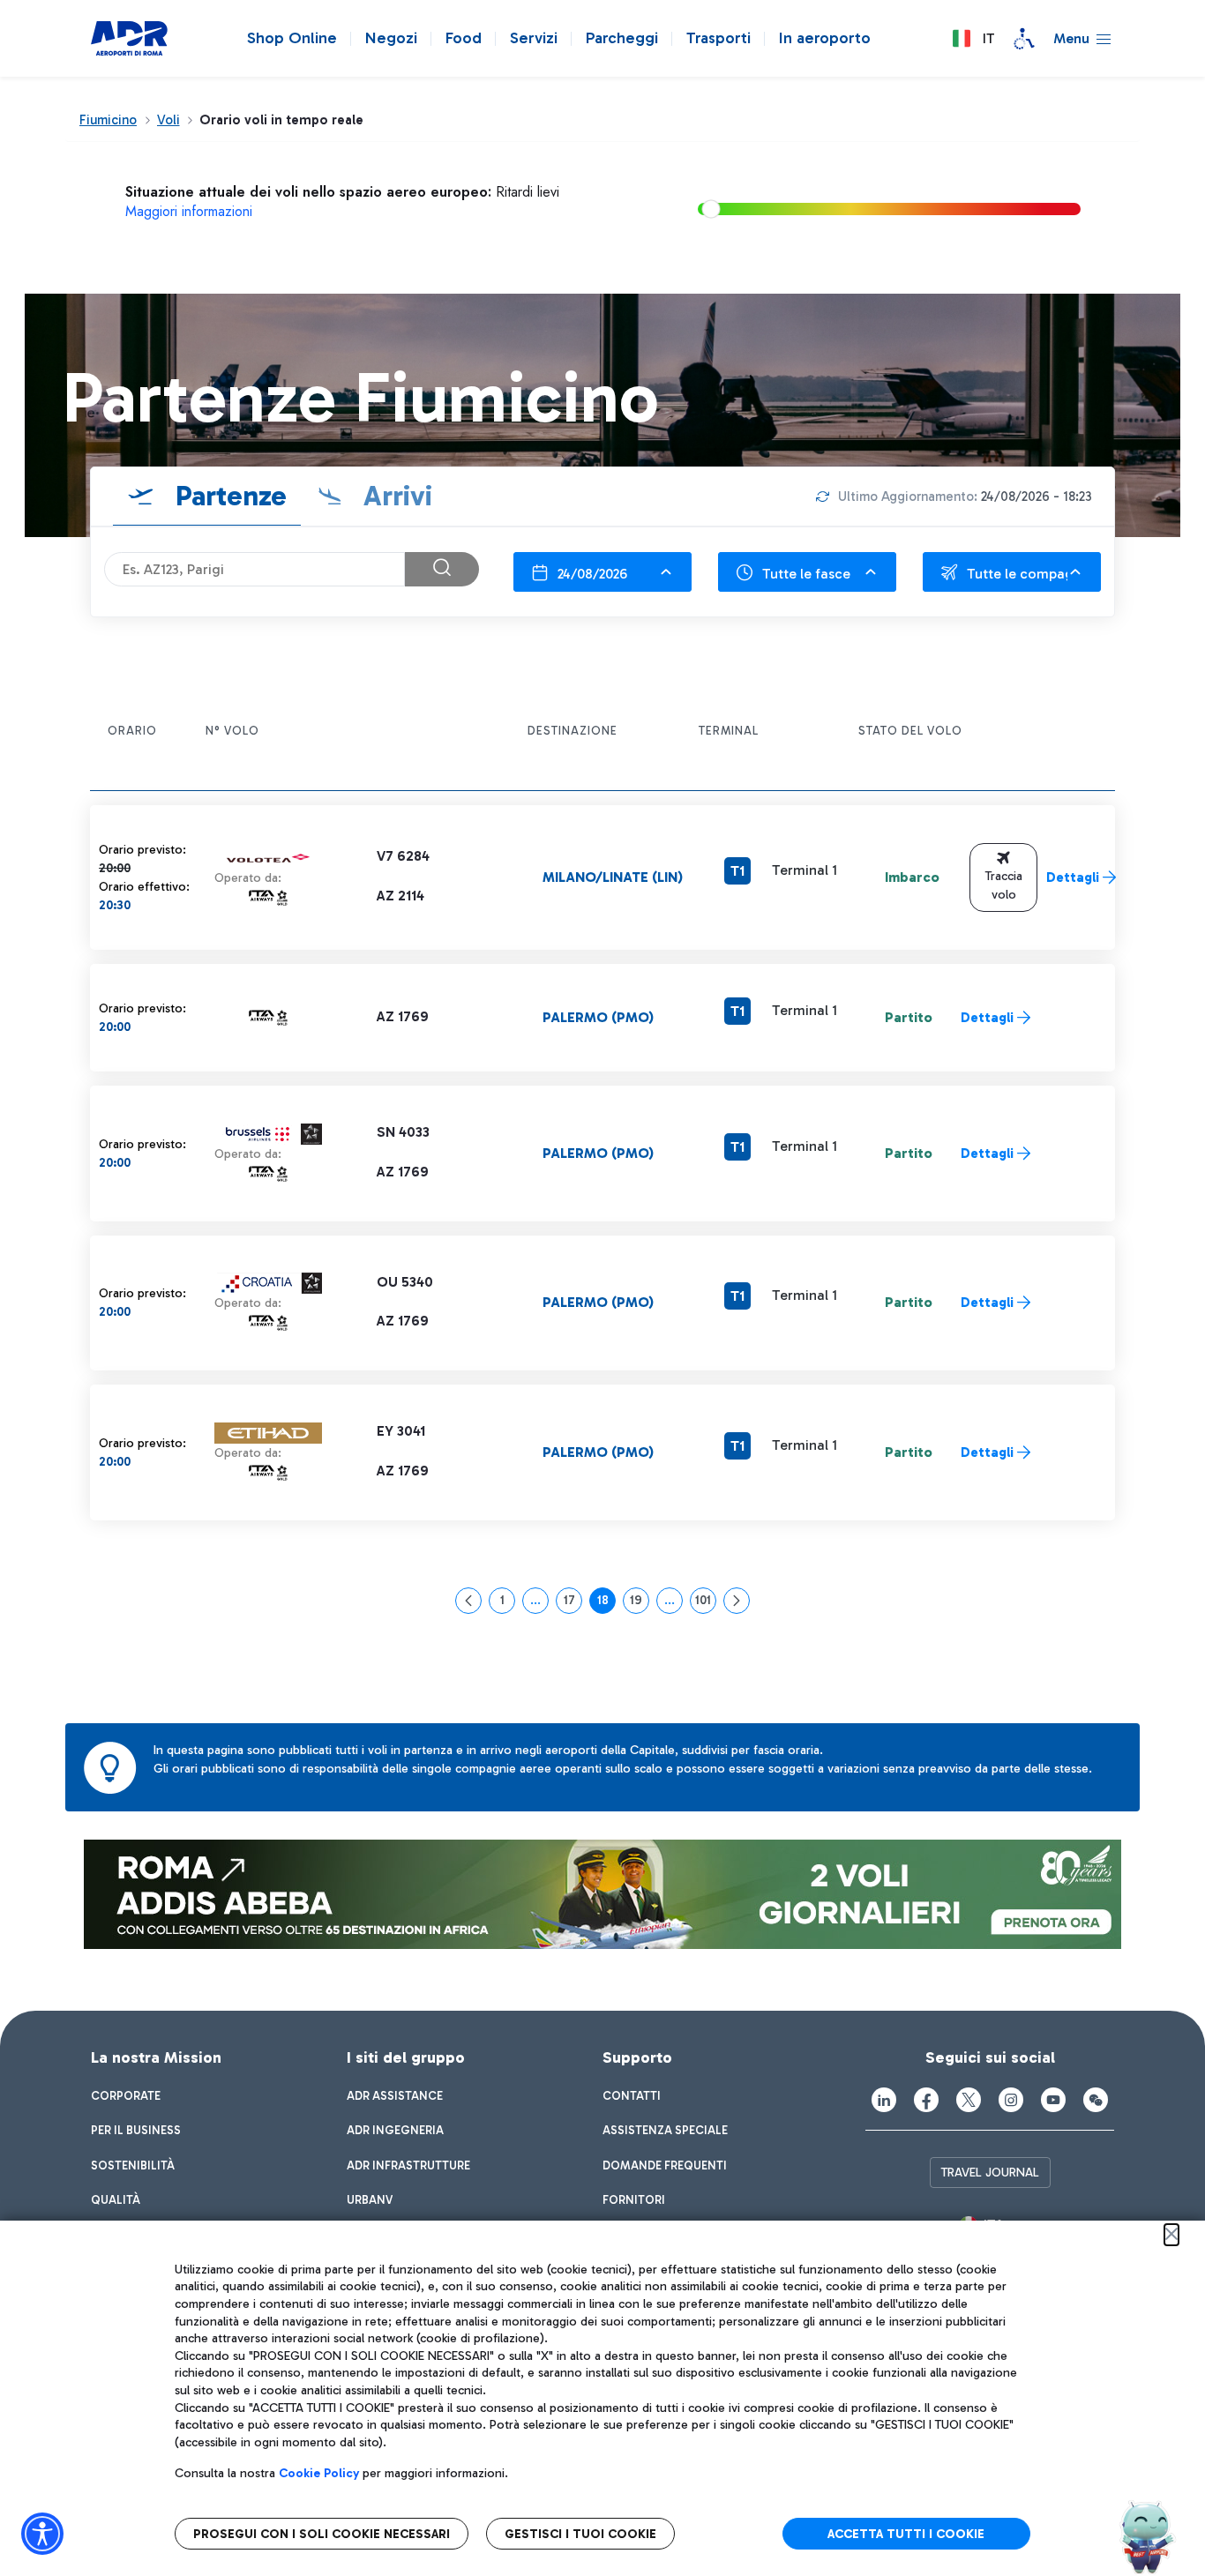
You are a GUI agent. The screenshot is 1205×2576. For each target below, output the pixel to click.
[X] (969, 2100)
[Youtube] (1053, 2100)
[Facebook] (926, 2100)
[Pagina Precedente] (468, 1601)
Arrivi (394, 496)
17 (573, 1603)
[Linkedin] (884, 2100)
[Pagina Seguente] (737, 1601)
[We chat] (1096, 2100)
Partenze (228, 496)
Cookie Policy (319, 2473)
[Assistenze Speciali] (1024, 39)
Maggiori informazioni (189, 211)
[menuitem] (126, 2096)
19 (640, 1603)
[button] (973, 39)
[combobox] (602, 572)
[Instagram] (1011, 2100)
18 (606, 1603)
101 (706, 1603)
